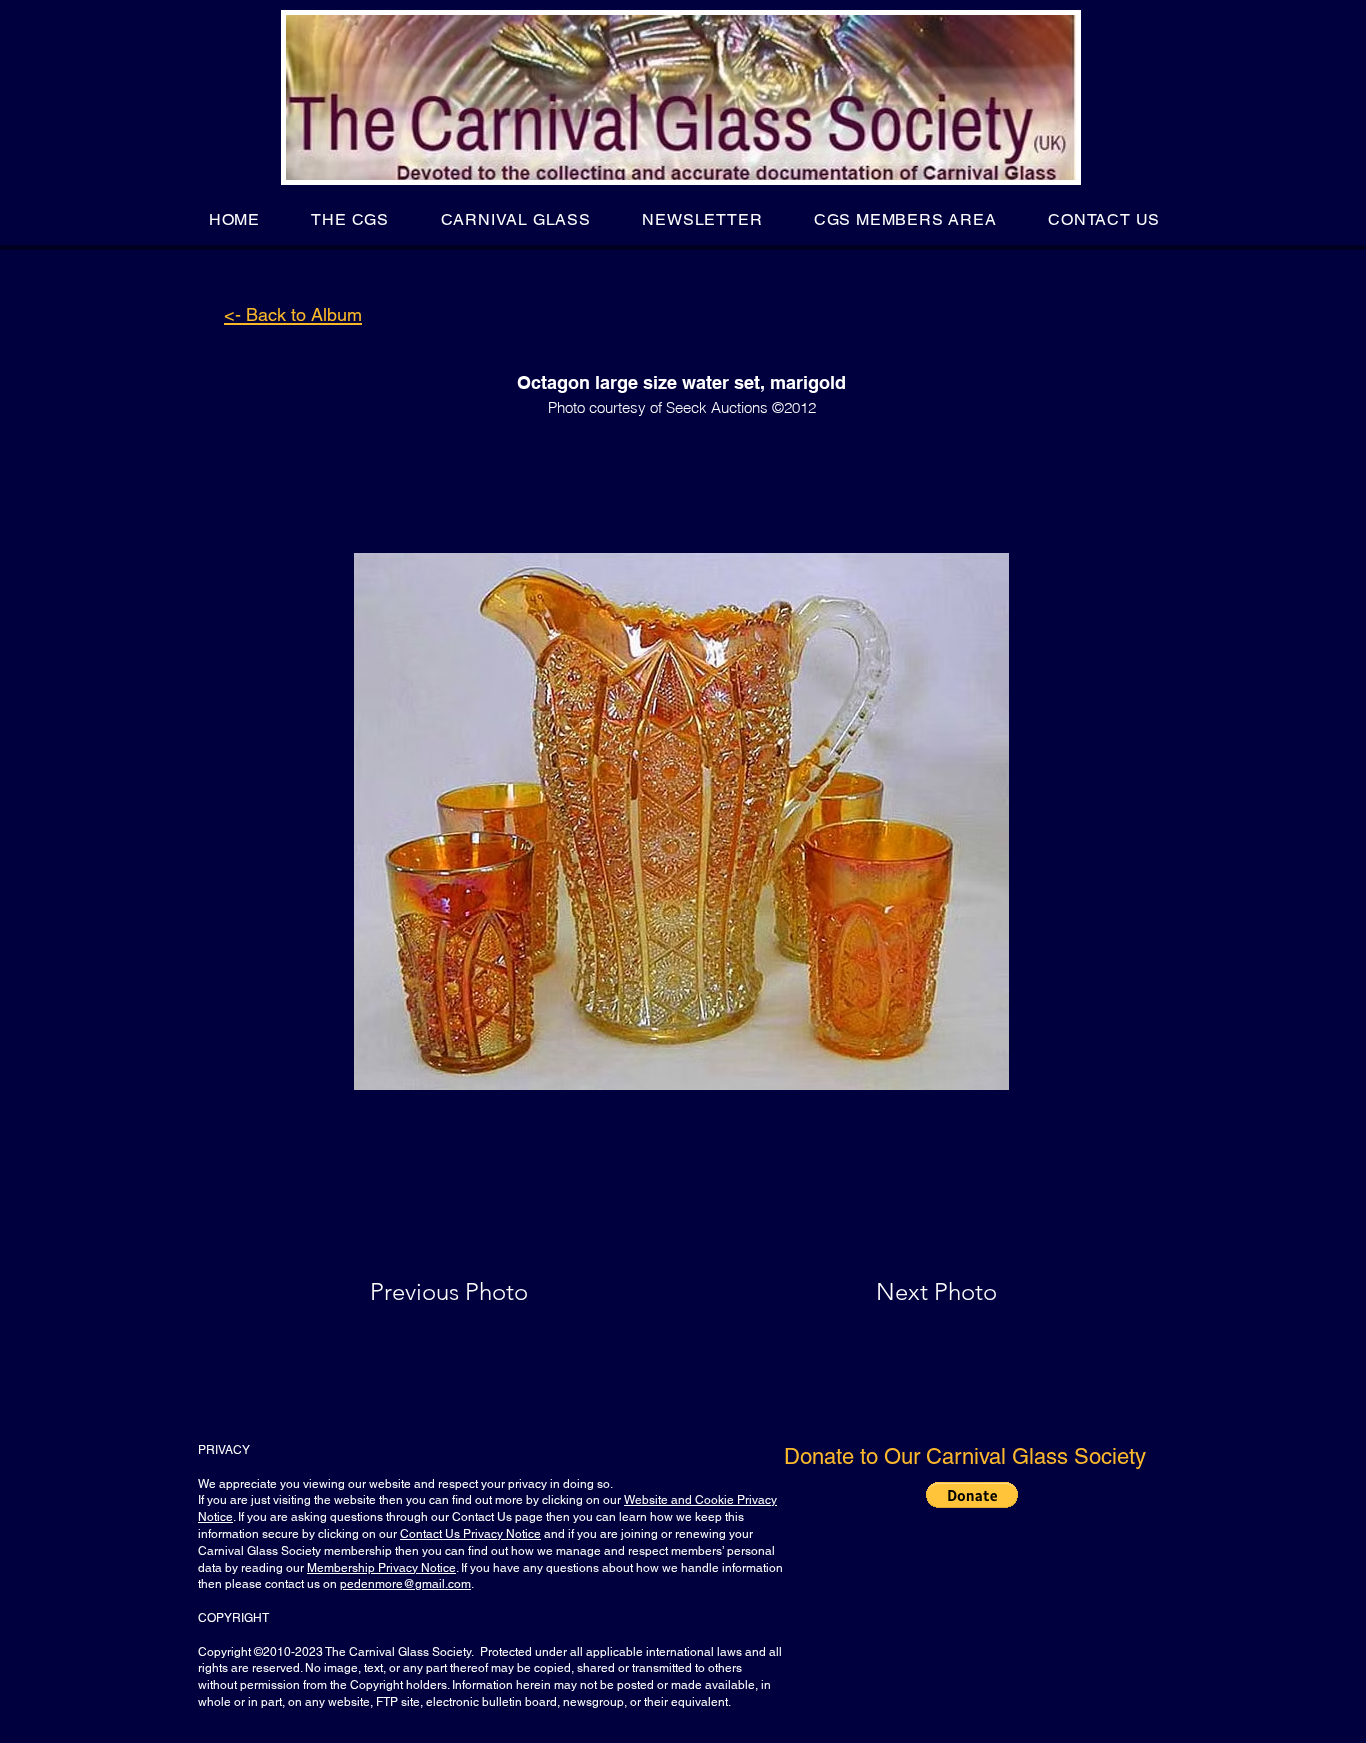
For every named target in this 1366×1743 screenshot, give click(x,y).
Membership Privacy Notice (381, 1568)
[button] (350, 219)
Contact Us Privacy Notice (470, 1534)
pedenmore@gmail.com (405, 1584)
